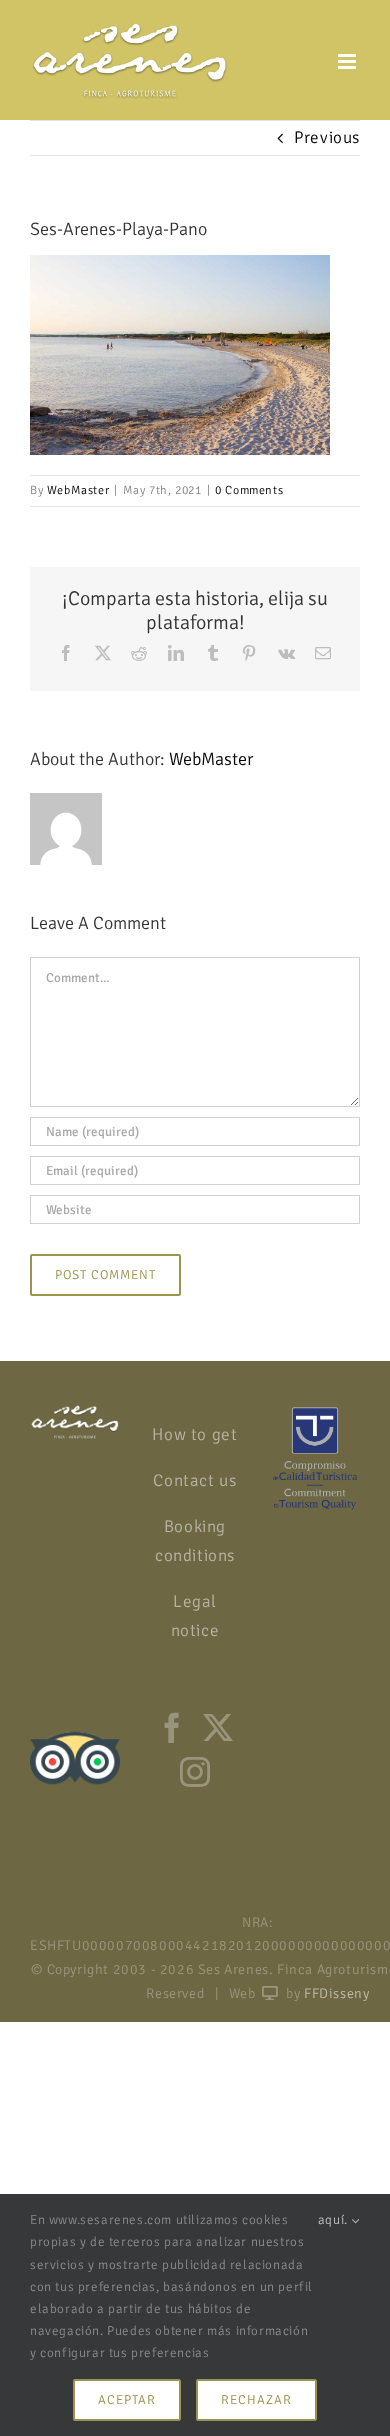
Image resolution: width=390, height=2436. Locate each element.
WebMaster (78, 490)
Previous (327, 137)
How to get (194, 1434)
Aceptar (127, 2400)
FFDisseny (336, 1993)
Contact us (194, 1480)
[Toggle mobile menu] (349, 61)
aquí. (335, 2220)
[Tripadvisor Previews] (75, 1726)
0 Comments (249, 490)
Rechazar (256, 2400)
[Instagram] (195, 1772)
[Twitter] (218, 1728)
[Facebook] (172, 1728)
